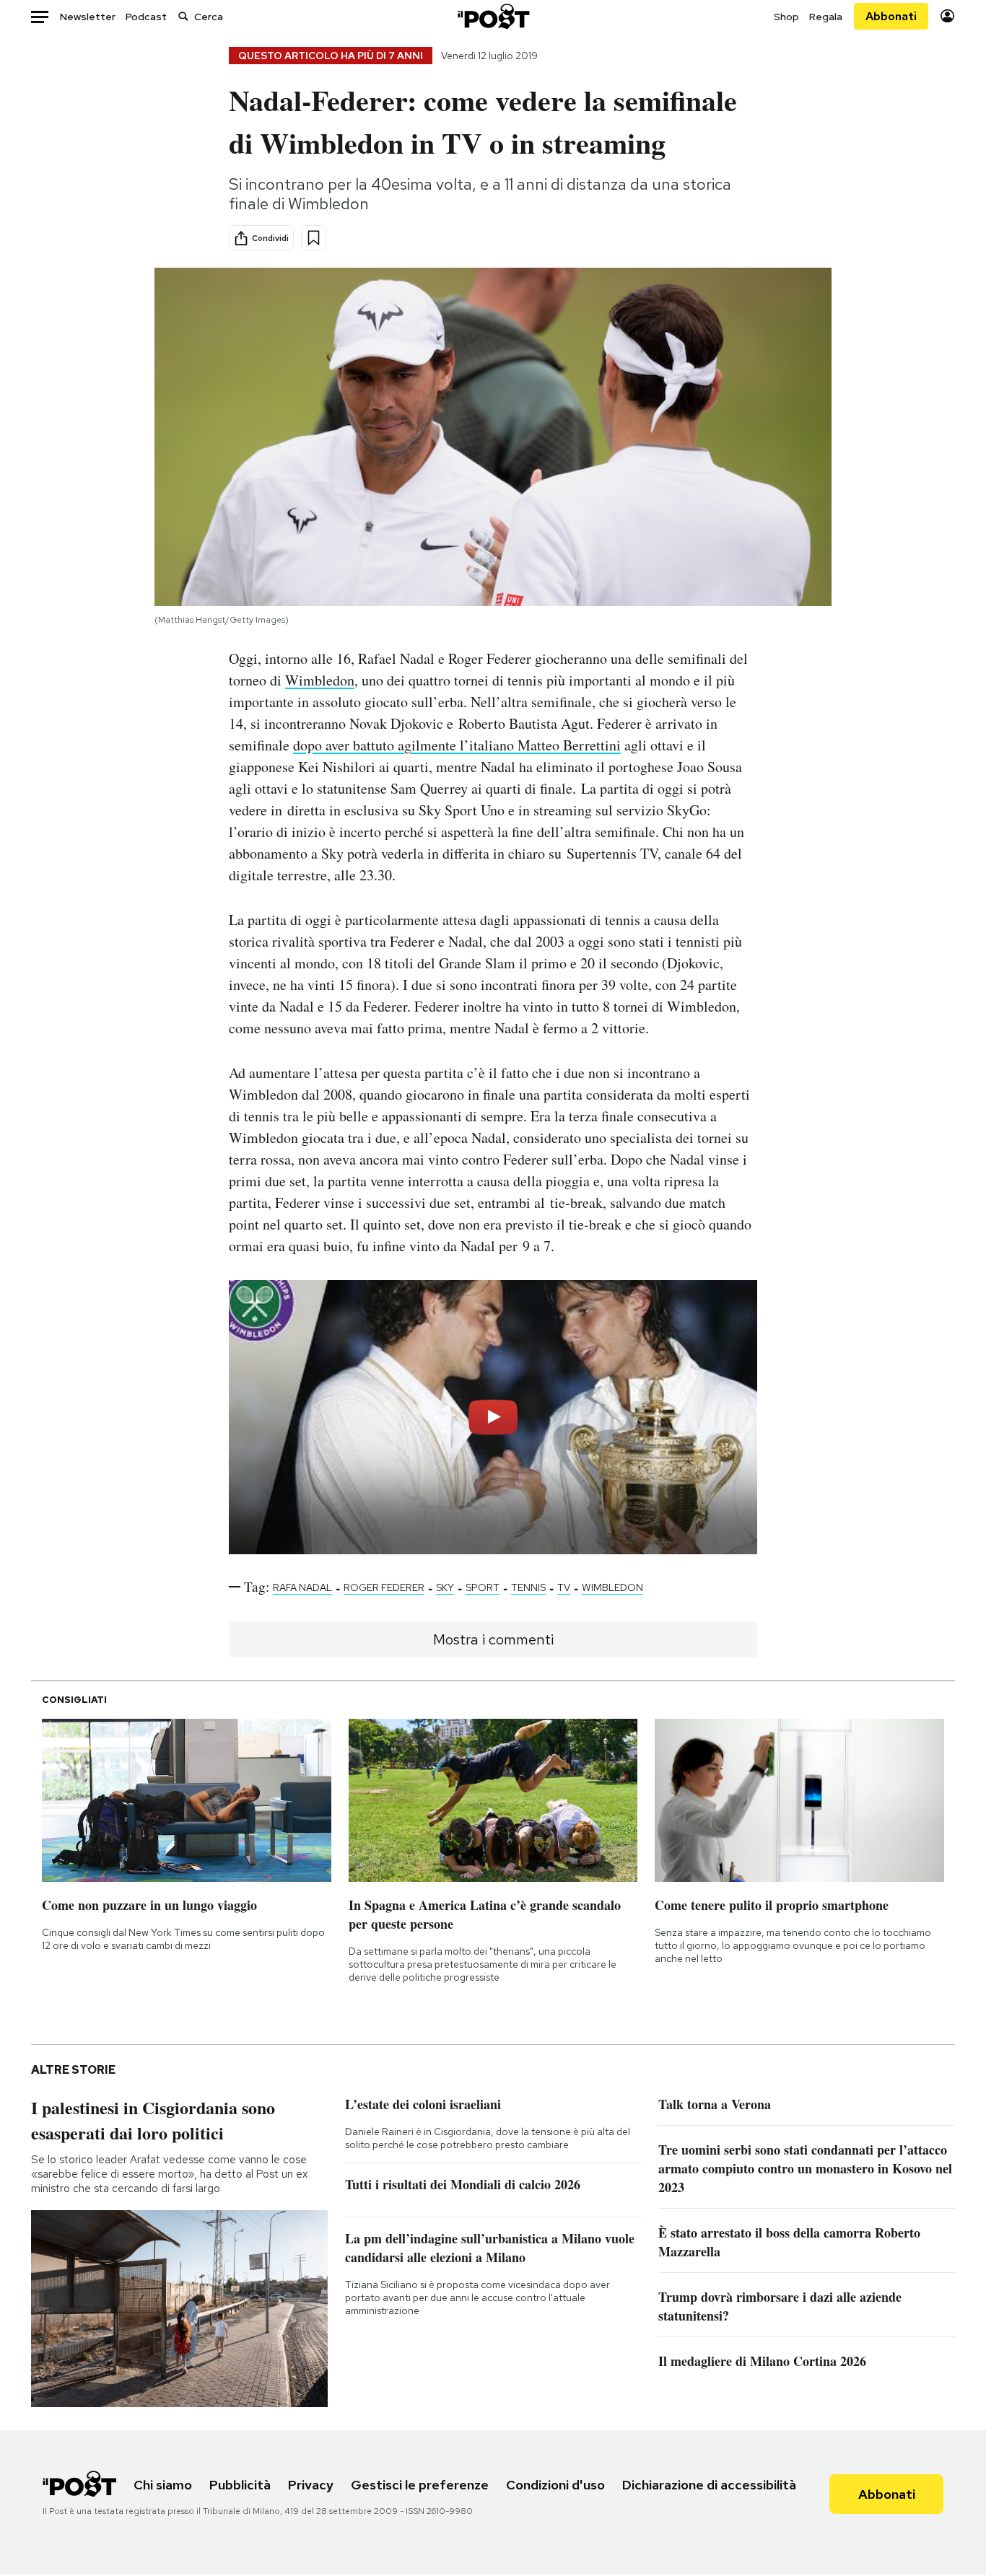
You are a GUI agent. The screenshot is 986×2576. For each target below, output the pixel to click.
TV (564, 1587)
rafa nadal (302, 1587)
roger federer (384, 1587)
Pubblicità (240, 2485)
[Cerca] (183, 16)
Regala (826, 17)
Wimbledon (320, 680)
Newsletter (88, 17)
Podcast (146, 17)
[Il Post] (493, 16)
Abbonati (891, 16)
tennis (528, 1587)
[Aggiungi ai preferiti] (314, 238)
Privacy (311, 2485)
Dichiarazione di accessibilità (709, 2485)
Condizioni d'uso (555, 2485)
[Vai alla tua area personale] (947, 16)
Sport (483, 1587)
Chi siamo (163, 2485)
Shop (786, 17)
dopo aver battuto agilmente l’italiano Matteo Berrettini (457, 745)
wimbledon (612, 1587)
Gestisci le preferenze (420, 2485)
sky (445, 1587)
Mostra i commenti (493, 1639)
